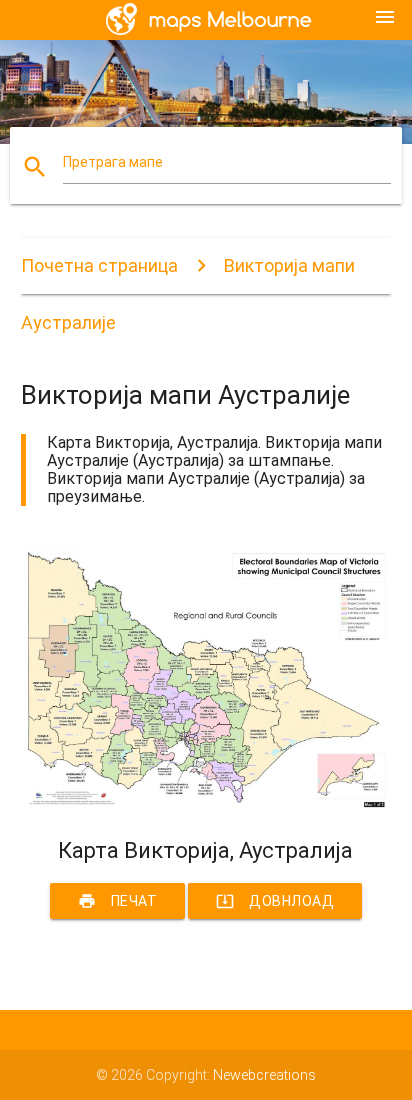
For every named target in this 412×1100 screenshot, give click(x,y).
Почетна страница (99, 265)
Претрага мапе (113, 162)
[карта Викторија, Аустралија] (206, 803)
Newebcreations (264, 1075)
